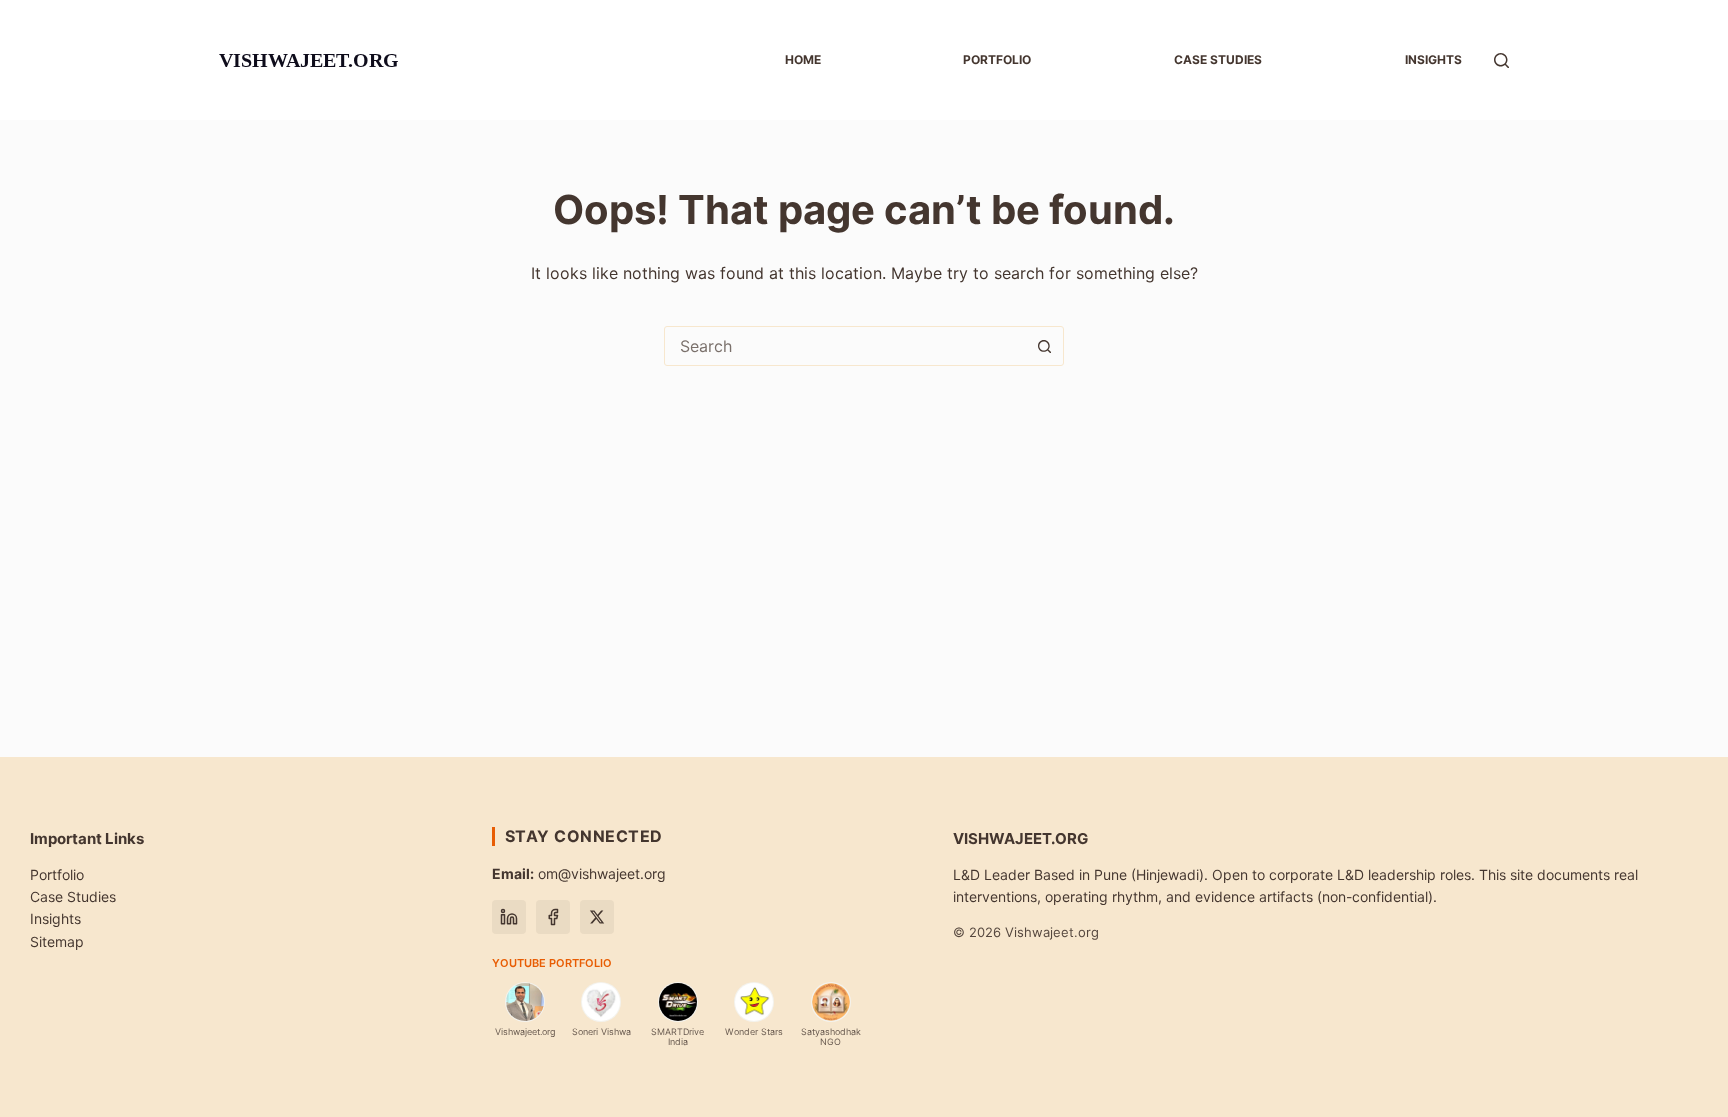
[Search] (1501, 60)
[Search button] (1044, 346)
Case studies (1218, 59)
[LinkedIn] (509, 917)
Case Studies (73, 896)
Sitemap (57, 941)
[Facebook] (553, 917)
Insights (1433, 59)
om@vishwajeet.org (579, 873)
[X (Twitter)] (597, 917)
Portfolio (997, 59)
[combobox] (845, 346)
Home (803, 59)
